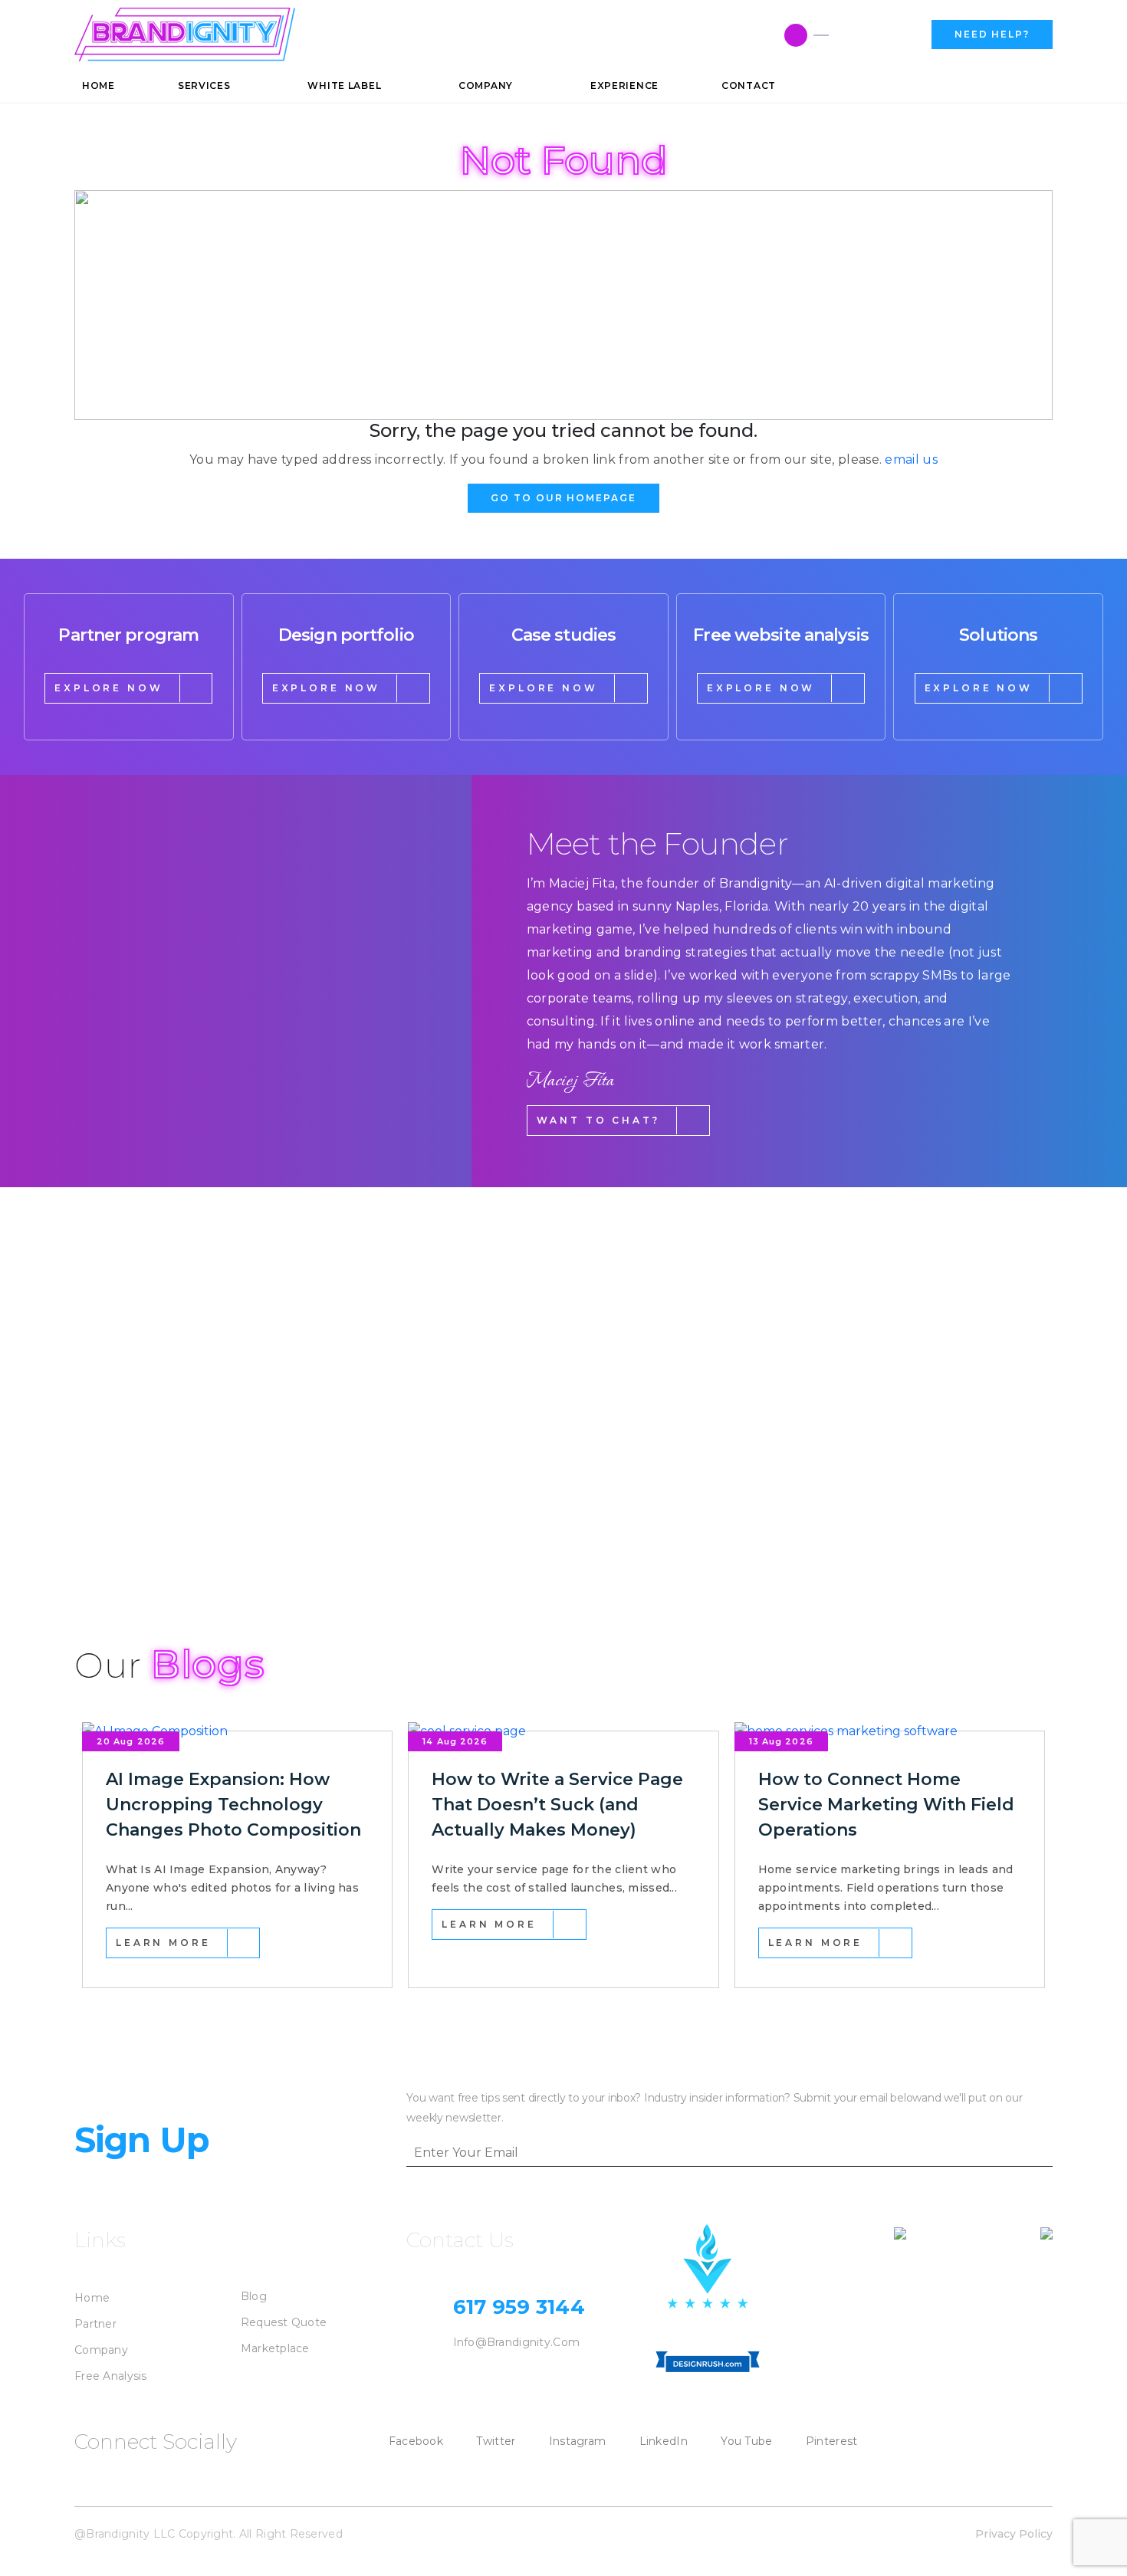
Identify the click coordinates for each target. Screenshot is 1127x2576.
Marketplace (275, 2348)
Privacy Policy (1014, 2534)
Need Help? (992, 34)
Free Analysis (111, 2376)
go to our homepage (563, 498)
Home (92, 2298)
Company (101, 2350)
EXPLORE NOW (108, 688)
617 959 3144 (874, 35)
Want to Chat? (598, 1120)
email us (911, 459)
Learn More (163, 1943)
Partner (95, 2324)
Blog (254, 2296)
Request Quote (284, 2322)
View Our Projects (163, 1533)
